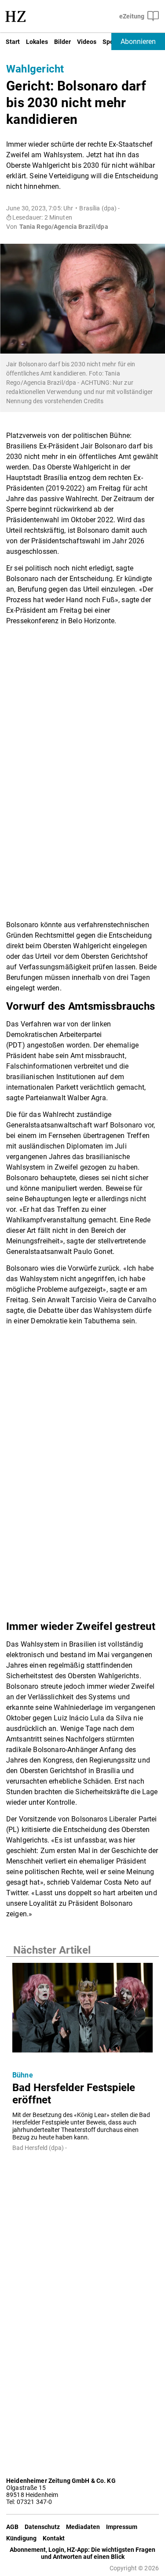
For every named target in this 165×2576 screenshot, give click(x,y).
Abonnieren (138, 42)
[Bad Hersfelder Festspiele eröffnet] (82, 2010)
